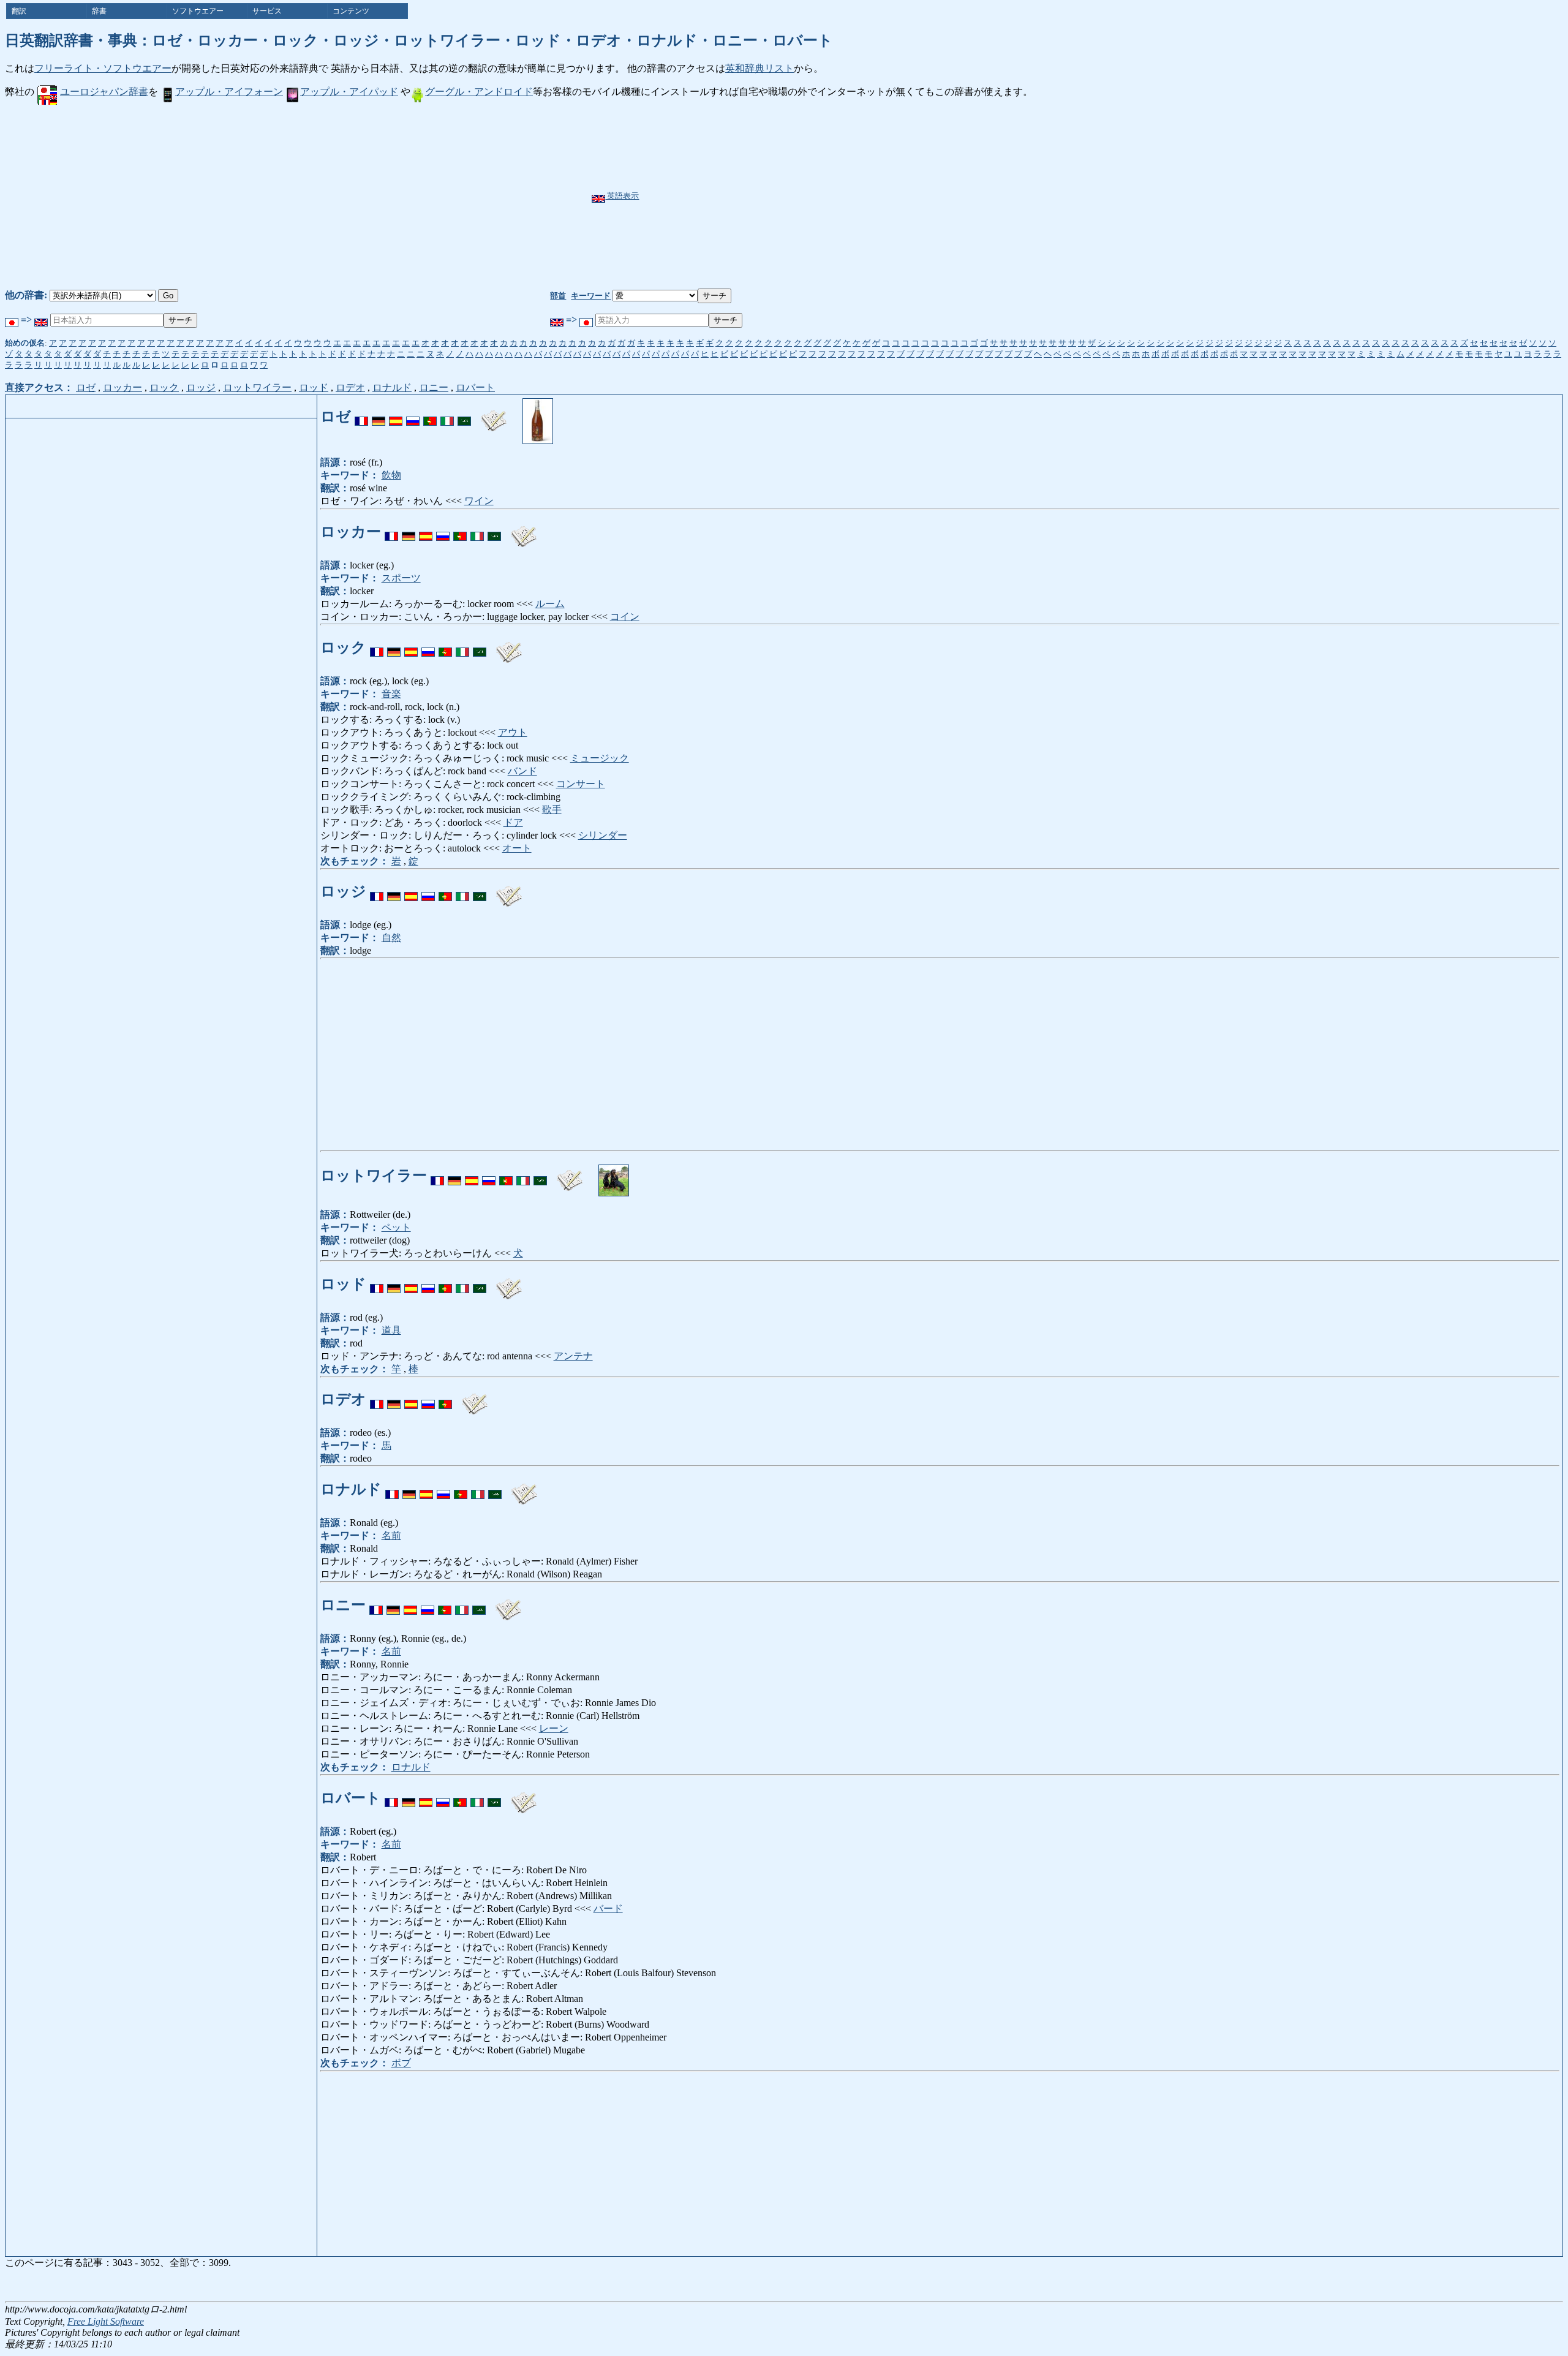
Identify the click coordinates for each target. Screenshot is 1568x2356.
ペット (396, 1227)
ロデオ (350, 387)
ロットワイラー (257, 387)
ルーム (550, 604)
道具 (391, 1330)
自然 (391, 938)
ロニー (434, 387)
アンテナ (573, 1356)
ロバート (475, 387)
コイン (625, 617)
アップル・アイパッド (349, 92)
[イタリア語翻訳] (447, 416)
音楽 (391, 694)
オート (517, 848)
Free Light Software (106, 2321)
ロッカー (123, 387)
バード (608, 1909)
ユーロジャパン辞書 (104, 92)
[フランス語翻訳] (361, 416)
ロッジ (201, 387)
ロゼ (86, 387)
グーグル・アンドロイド (479, 92)
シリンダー (603, 835)
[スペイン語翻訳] (396, 416)
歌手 (552, 810)
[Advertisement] (814, 197)
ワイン (479, 501)
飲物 (391, 475)
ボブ (401, 2063)
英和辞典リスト (759, 68)
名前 (391, 1535)
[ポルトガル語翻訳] (430, 416)
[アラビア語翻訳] (464, 416)
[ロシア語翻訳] (413, 416)
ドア (513, 822)
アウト (513, 732)
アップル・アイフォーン (229, 92)
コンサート (581, 784)
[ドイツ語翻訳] (379, 416)
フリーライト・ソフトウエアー (103, 68)
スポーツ (401, 578)
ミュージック (600, 758)
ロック (164, 387)
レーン (554, 1728)
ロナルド (392, 387)
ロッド (314, 387)
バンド (522, 771)
